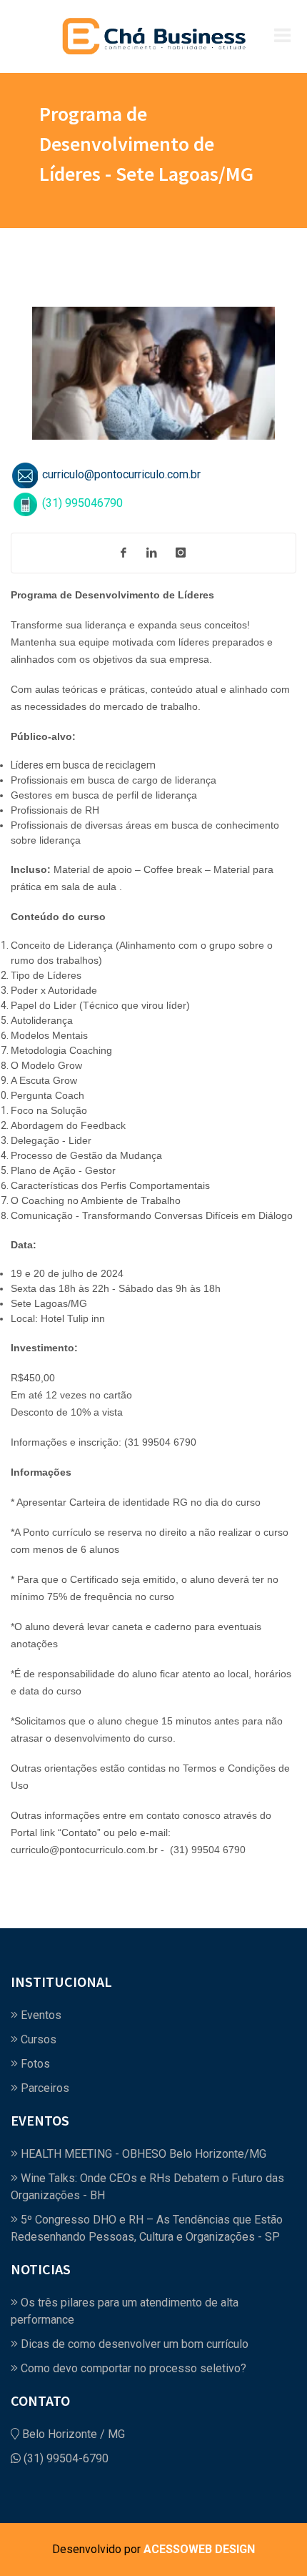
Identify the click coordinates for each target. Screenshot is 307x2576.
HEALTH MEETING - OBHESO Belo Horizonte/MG (142, 2154)
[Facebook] (124, 553)
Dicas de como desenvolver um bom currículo (133, 2344)
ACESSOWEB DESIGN (199, 2549)
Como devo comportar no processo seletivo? (132, 2368)
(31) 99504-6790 (65, 2458)
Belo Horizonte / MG (72, 2434)
